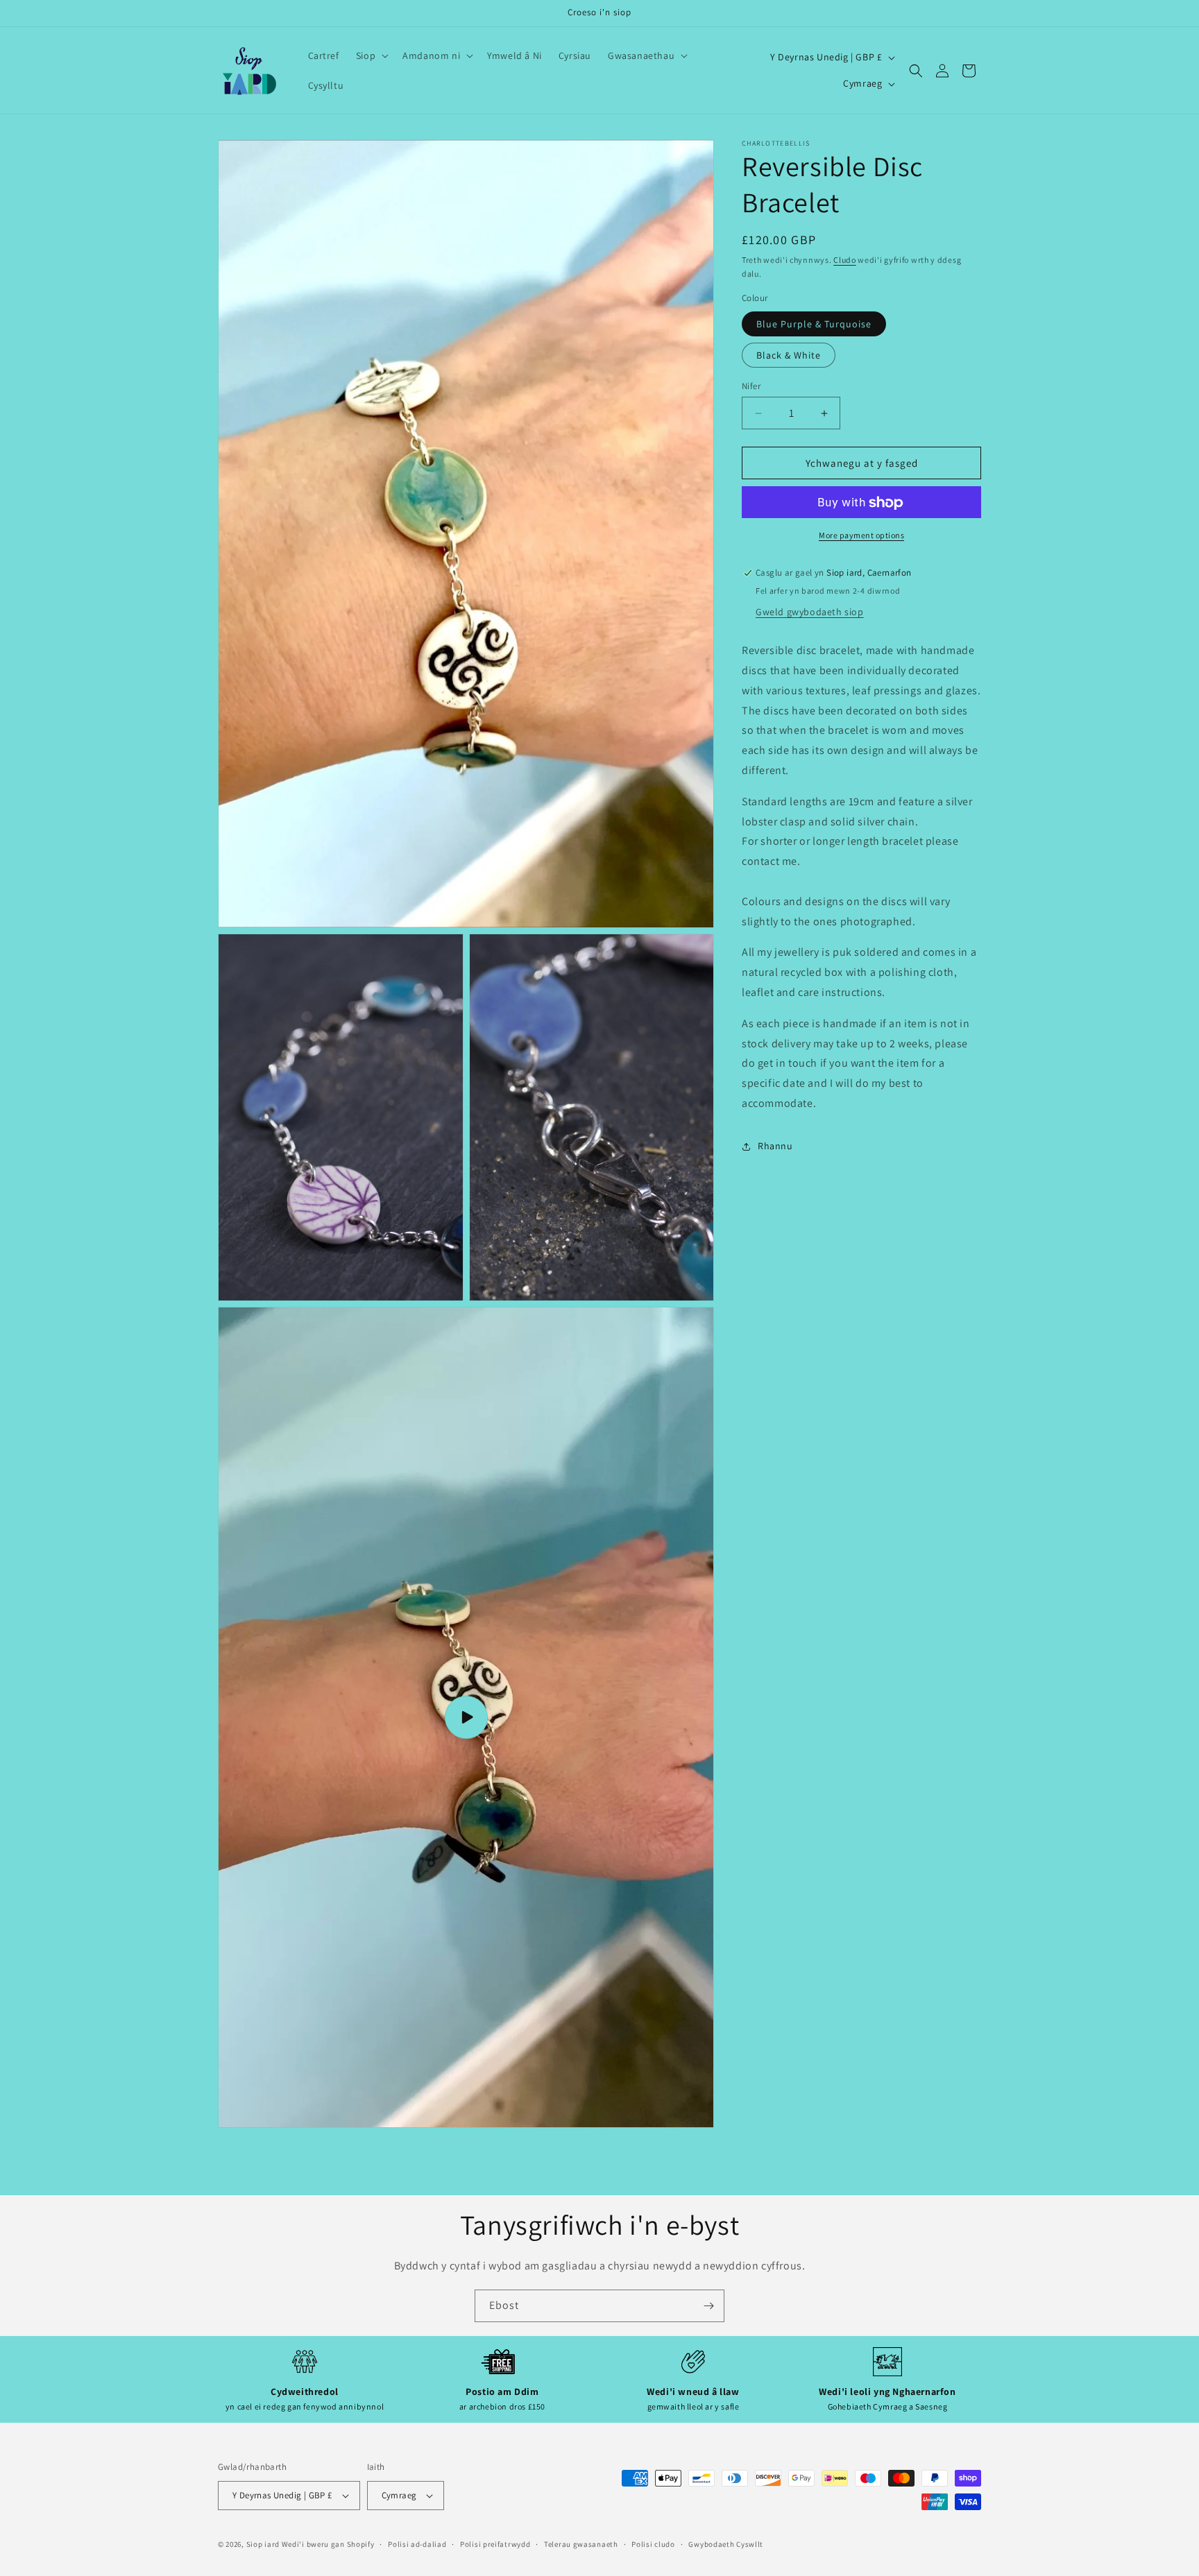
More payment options (861, 536)
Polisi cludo (653, 2543)
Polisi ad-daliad (417, 2543)
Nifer (751, 386)
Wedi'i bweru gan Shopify (328, 2544)
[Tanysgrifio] (708, 2306)
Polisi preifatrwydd (495, 2543)
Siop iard (263, 2544)
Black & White (789, 355)
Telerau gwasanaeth (581, 2543)
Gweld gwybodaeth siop (810, 612)
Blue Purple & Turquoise (814, 324)
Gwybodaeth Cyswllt (726, 2543)
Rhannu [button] (775, 1147)
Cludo (845, 260)
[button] (371, 55)
